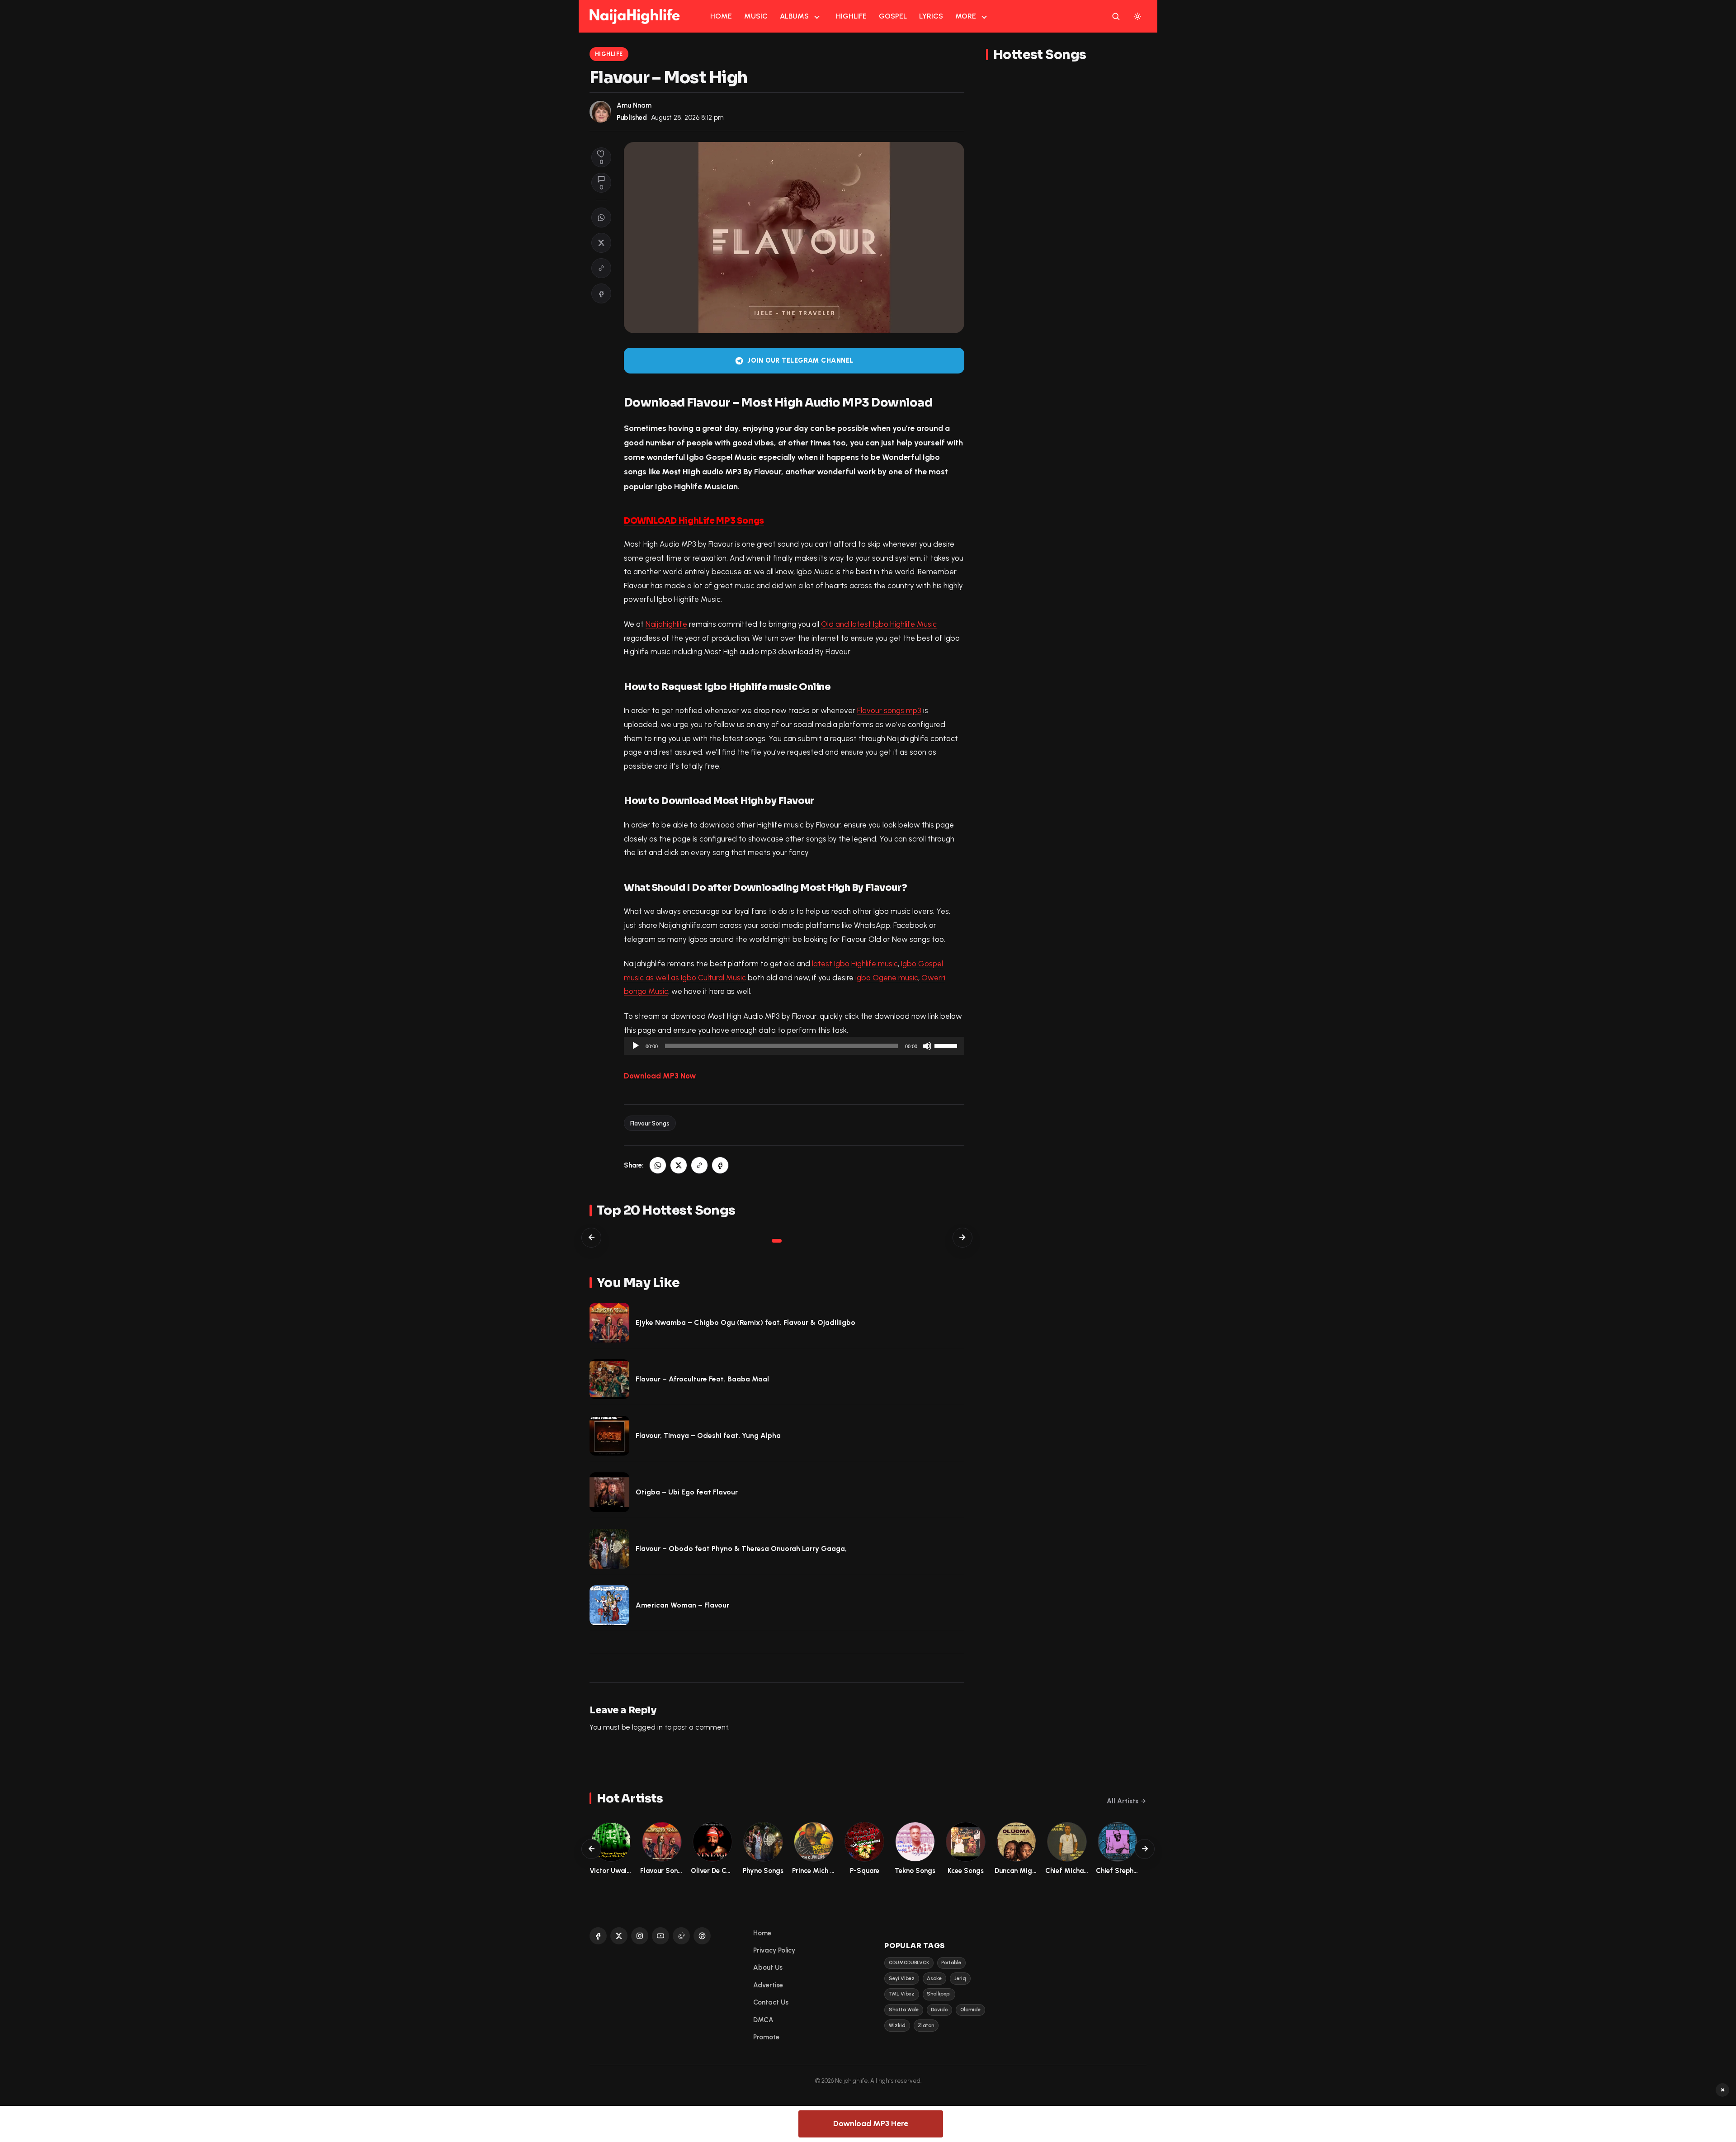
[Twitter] (619, 1936)
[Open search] (1116, 16)
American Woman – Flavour (682, 1605)
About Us (768, 1967)
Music (756, 16)
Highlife (851, 16)
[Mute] (927, 1046)
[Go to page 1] (777, 1241)
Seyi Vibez (902, 1979)
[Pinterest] (702, 1936)
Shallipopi (939, 1994)
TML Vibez (902, 1994)
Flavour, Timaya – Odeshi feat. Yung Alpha (708, 1435)
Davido (939, 2010)
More (966, 16)
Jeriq (960, 1979)
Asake (934, 1979)
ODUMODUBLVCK (909, 1963)
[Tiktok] (681, 1936)
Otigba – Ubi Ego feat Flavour (687, 1492)
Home (721, 16)
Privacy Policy (774, 1950)
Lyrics (931, 16)
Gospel (893, 16)
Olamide (970, 2010)
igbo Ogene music (887, 978)
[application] (794, 1046)
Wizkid (897, 2026)
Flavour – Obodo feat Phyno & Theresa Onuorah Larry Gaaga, (741, 1549)
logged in (647, 1727)
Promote (766, 2037)
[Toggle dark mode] (1137, 16)
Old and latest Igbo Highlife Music (879, 624)
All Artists (1123, 1801)
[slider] (947, 1045)
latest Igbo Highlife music (855, 964)
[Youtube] (660, 1936)
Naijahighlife (666, 624)
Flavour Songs (650, 1123)
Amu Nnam (634, 105)
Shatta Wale (904, 2010)
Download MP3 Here (871, 2123)
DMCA (763, 2020)
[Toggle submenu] (817, 16)
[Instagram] (640, 1936)
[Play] (636, 1046)
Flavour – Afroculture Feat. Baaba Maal (702, 1379)
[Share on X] (601, 243)
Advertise (768, 1985)
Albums (794, 16)
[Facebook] (598, 1936)
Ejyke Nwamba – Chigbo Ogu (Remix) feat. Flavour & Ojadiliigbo (745, 1322)
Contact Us (771, 2002)
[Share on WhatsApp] (601, 218)
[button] (601, 268)
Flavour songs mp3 (889, 710)
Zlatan (926, 2026)
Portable (951, 1963)
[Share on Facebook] (601, 293)
